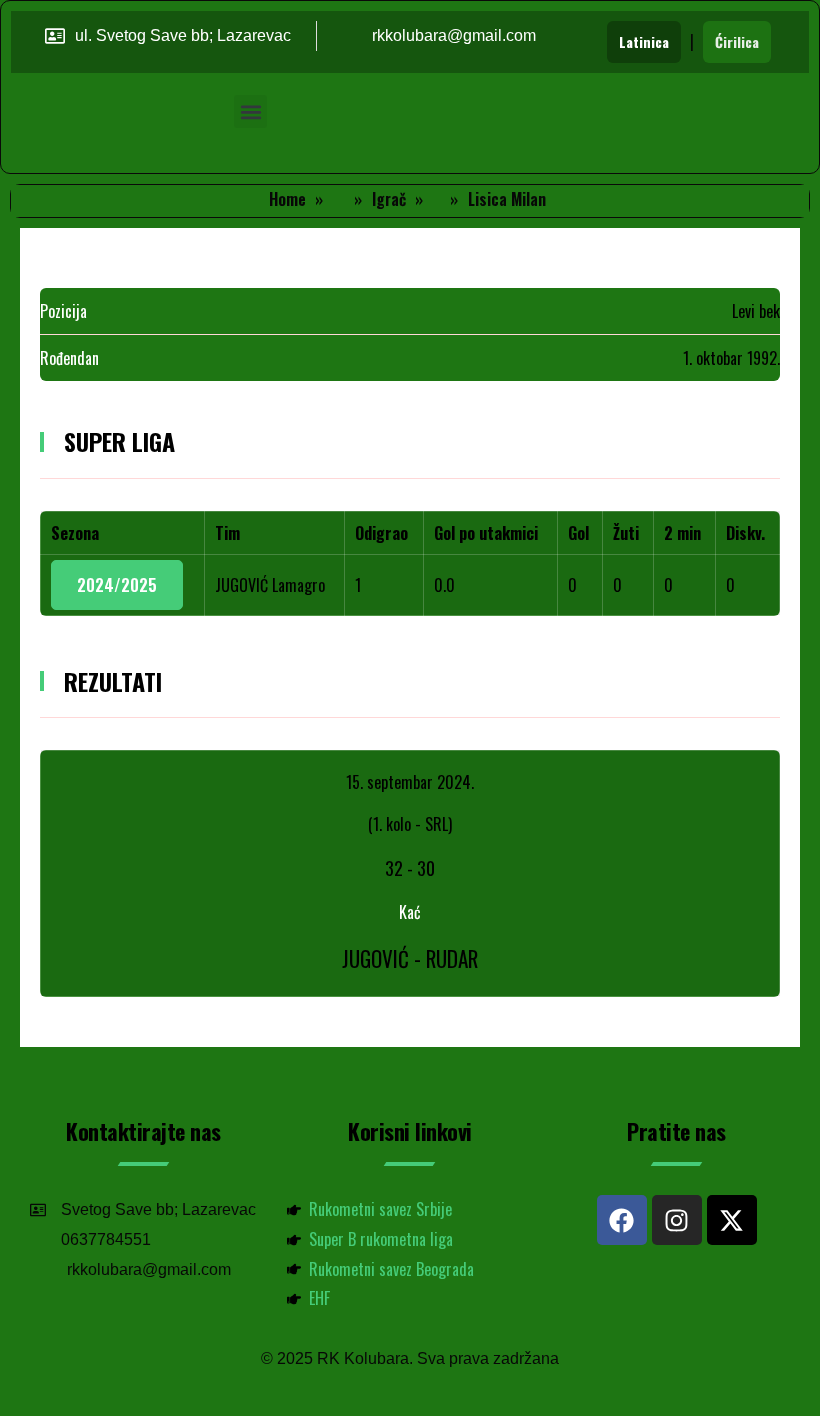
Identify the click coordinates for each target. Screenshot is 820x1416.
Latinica (644, 41)
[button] (250, 111)
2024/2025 (117, 585)
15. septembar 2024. (410, 782)
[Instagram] (677, 1220)
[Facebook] (622, 1220)
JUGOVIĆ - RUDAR (410, 958)
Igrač (389, 199)
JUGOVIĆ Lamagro (270, 585)
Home (287, 199)
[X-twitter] (732, 1220)
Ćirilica (737, 41)
